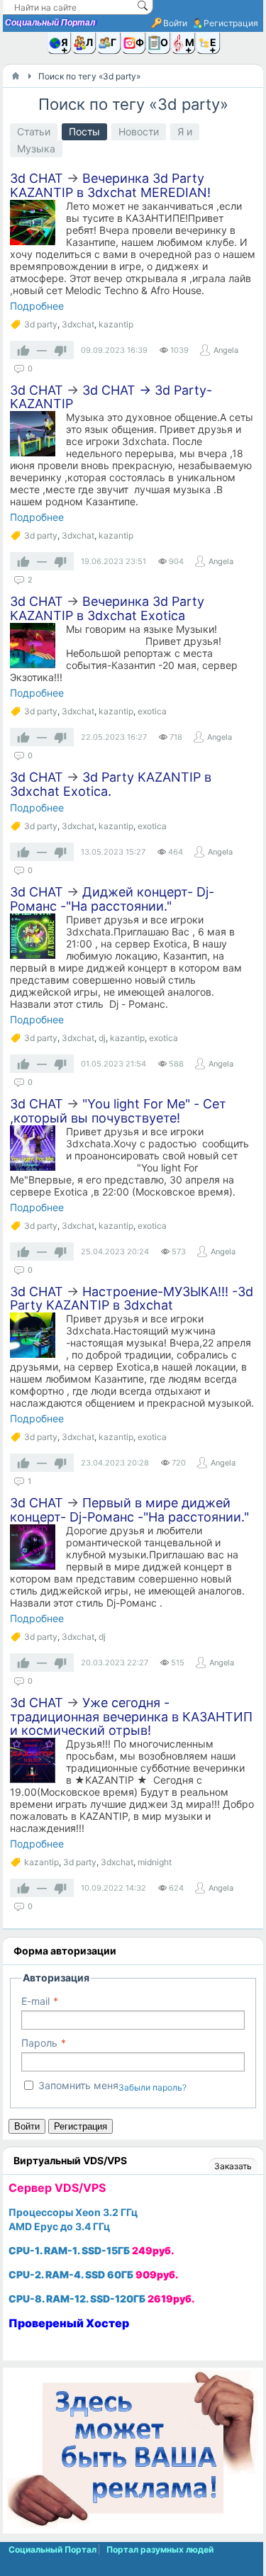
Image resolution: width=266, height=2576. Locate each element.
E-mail (35, 2001)
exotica (152, 711)
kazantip (116, 324)
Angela (226, 350)
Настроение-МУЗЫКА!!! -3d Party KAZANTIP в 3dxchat (132, 1299)
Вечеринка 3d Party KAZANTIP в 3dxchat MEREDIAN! (110, 185)
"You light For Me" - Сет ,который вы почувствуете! (118, 1111)
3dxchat (78, 324)
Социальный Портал (50, 23)
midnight (155, 1862)
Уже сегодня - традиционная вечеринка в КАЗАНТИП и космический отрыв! (131, 1717)
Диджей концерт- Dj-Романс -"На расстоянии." (112, 899)
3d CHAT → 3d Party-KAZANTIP (111, 397)
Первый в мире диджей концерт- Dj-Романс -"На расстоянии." (129, 1510)
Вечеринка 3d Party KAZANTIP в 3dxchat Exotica (107, 608)
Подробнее (37, 306)
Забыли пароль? (153, 2087)
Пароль (39, 2043)
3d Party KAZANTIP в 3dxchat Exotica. (111, 784)
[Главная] (16, 76)
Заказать (233, 2166)
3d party (41, 324)
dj (102, 1038)
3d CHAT (37, 178)
